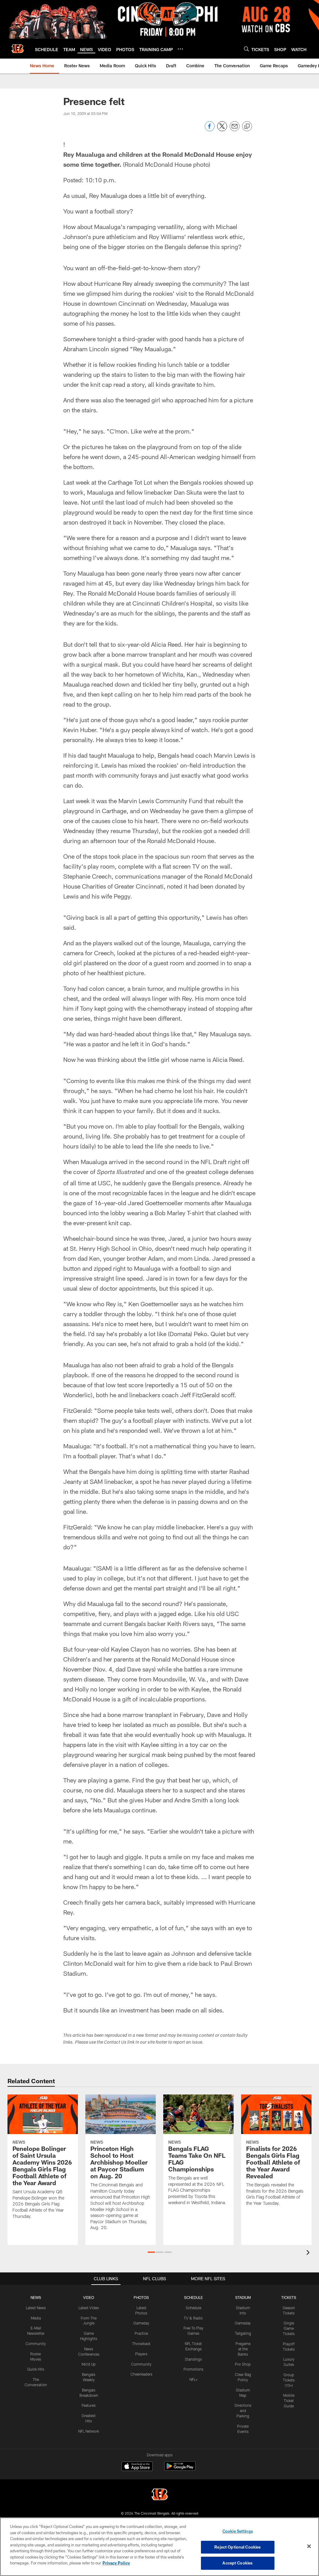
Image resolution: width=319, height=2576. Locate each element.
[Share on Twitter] (222, 130)
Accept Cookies (238, 2563)
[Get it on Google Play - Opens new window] (180, 2469)
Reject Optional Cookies (238, 2547)
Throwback (141, 2343)
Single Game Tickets (289, 2328)
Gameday (141, 2323)
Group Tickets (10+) (289, 2380)
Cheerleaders (141, 2374)
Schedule (193, 2308)
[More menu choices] (180, 49)
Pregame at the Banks (243, 2349)
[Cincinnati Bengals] (159, 2495)
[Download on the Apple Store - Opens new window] (137, 2467)
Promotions (193, 2369)
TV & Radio (193, 2318)
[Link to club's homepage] (17, 49)
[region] (159, 2547)
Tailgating (243, 2333)
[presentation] (309, 2253)
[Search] (246, 49)
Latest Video (89, 2308)
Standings (193, 2359)
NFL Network (89, 2431)
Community (36, 2343)
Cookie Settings (238, 2531)
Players (141, 2354)
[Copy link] (247, 127)
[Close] (309, 2546)
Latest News (36, 2308)
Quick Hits (36, 2369)
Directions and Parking (243, 2411)
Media (36, 2318)
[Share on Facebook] (210, 130)
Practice (141, 2333)
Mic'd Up (89, 2364)
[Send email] (235, 130)
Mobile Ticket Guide (289, 2401)
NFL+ (193, 2379)
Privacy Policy (116, 2563)
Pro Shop (243, 2364)
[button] (151, 2252)
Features (89, 2405)
